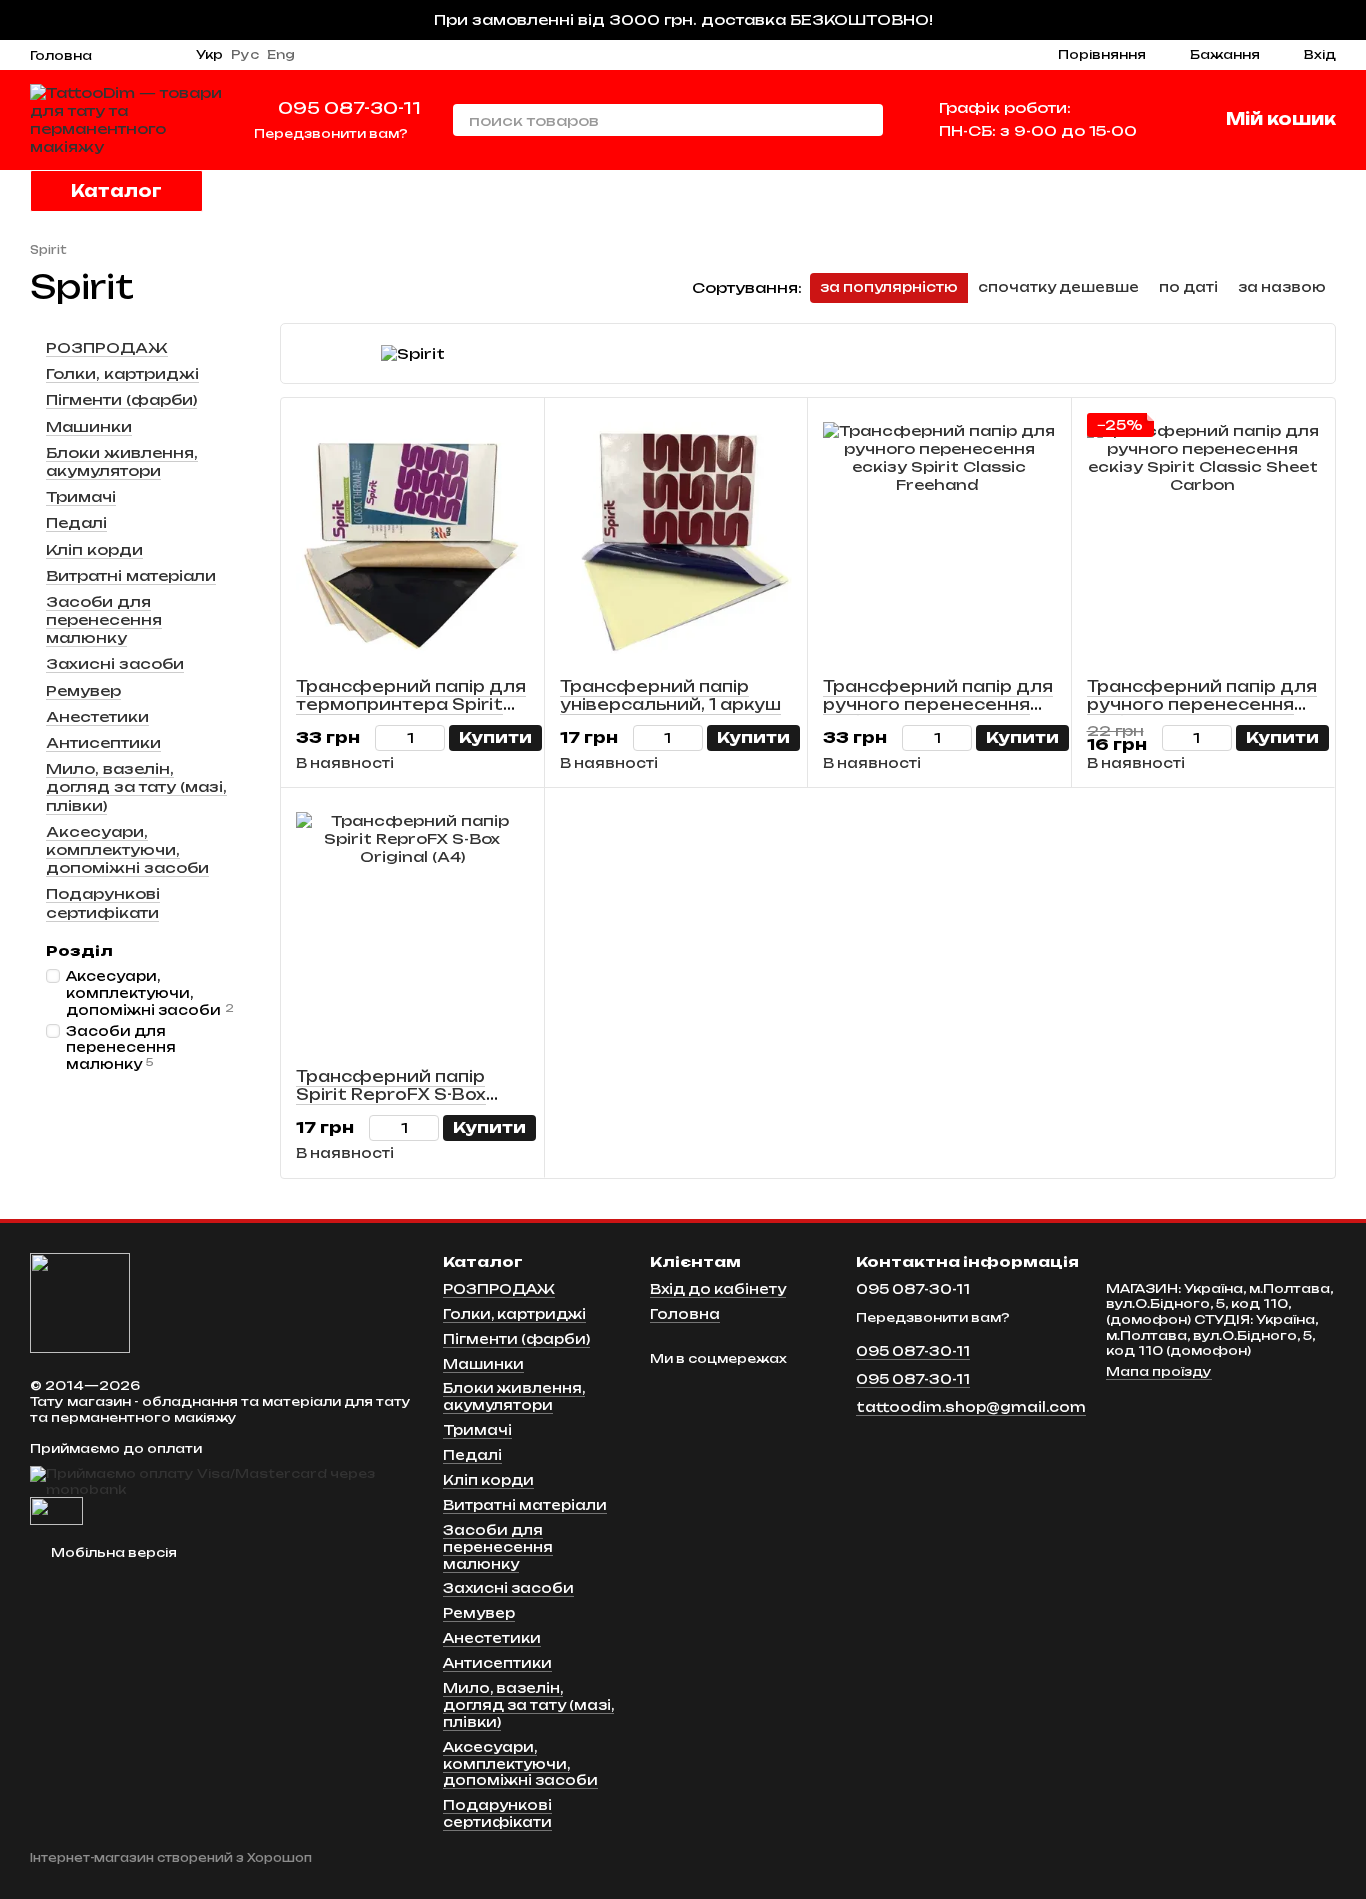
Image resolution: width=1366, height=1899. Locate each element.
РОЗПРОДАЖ (107, 347)
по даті (1188, 287)
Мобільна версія (112, 1552)
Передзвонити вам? (331, 133)
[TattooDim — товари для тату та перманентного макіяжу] (80, 1301)
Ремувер (83, 689)
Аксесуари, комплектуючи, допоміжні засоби (127, 849)
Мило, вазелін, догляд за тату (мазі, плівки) (136, 786)
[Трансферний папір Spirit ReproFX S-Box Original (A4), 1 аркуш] (412, 928)
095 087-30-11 (349, 108)
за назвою (1282, 287)
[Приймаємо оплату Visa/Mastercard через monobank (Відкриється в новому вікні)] (221, 1480)
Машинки (89, 425)
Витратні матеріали (131, 574)
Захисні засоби (115, 663)
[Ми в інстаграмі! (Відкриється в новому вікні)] (120, 55)
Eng (281, 55)
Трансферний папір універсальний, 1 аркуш (670, 695)
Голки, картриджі (122, 373)
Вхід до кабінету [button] (718, 1289)
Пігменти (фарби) (121, 399)
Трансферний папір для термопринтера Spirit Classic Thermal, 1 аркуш (411, 704)
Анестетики (97, 716)
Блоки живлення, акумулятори (122, 461)
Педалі (76, 522)
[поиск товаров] (867, 120)
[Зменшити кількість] (384, 738)
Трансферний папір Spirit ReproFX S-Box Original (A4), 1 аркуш (391, 1094)
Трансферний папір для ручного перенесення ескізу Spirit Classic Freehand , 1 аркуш (938, 713)
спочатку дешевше (1058, 287)
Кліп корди (94, 548)
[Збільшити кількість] (435, 738)
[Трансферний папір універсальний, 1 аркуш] (676, 538)
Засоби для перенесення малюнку (104, 619)
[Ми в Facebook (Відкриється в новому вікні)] (144, 55)
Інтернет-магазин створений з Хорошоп (171, 1858)
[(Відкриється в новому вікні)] (56, 1510)
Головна (61, 55)
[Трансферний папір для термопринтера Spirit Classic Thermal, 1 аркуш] (412, 538)
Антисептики (103, 742)
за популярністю (889, 287)
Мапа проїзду (1159, 1371)
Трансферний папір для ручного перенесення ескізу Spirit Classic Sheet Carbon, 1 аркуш (1202, 713)
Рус (245, 55)
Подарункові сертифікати (103, 902)
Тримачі (81, 496)
